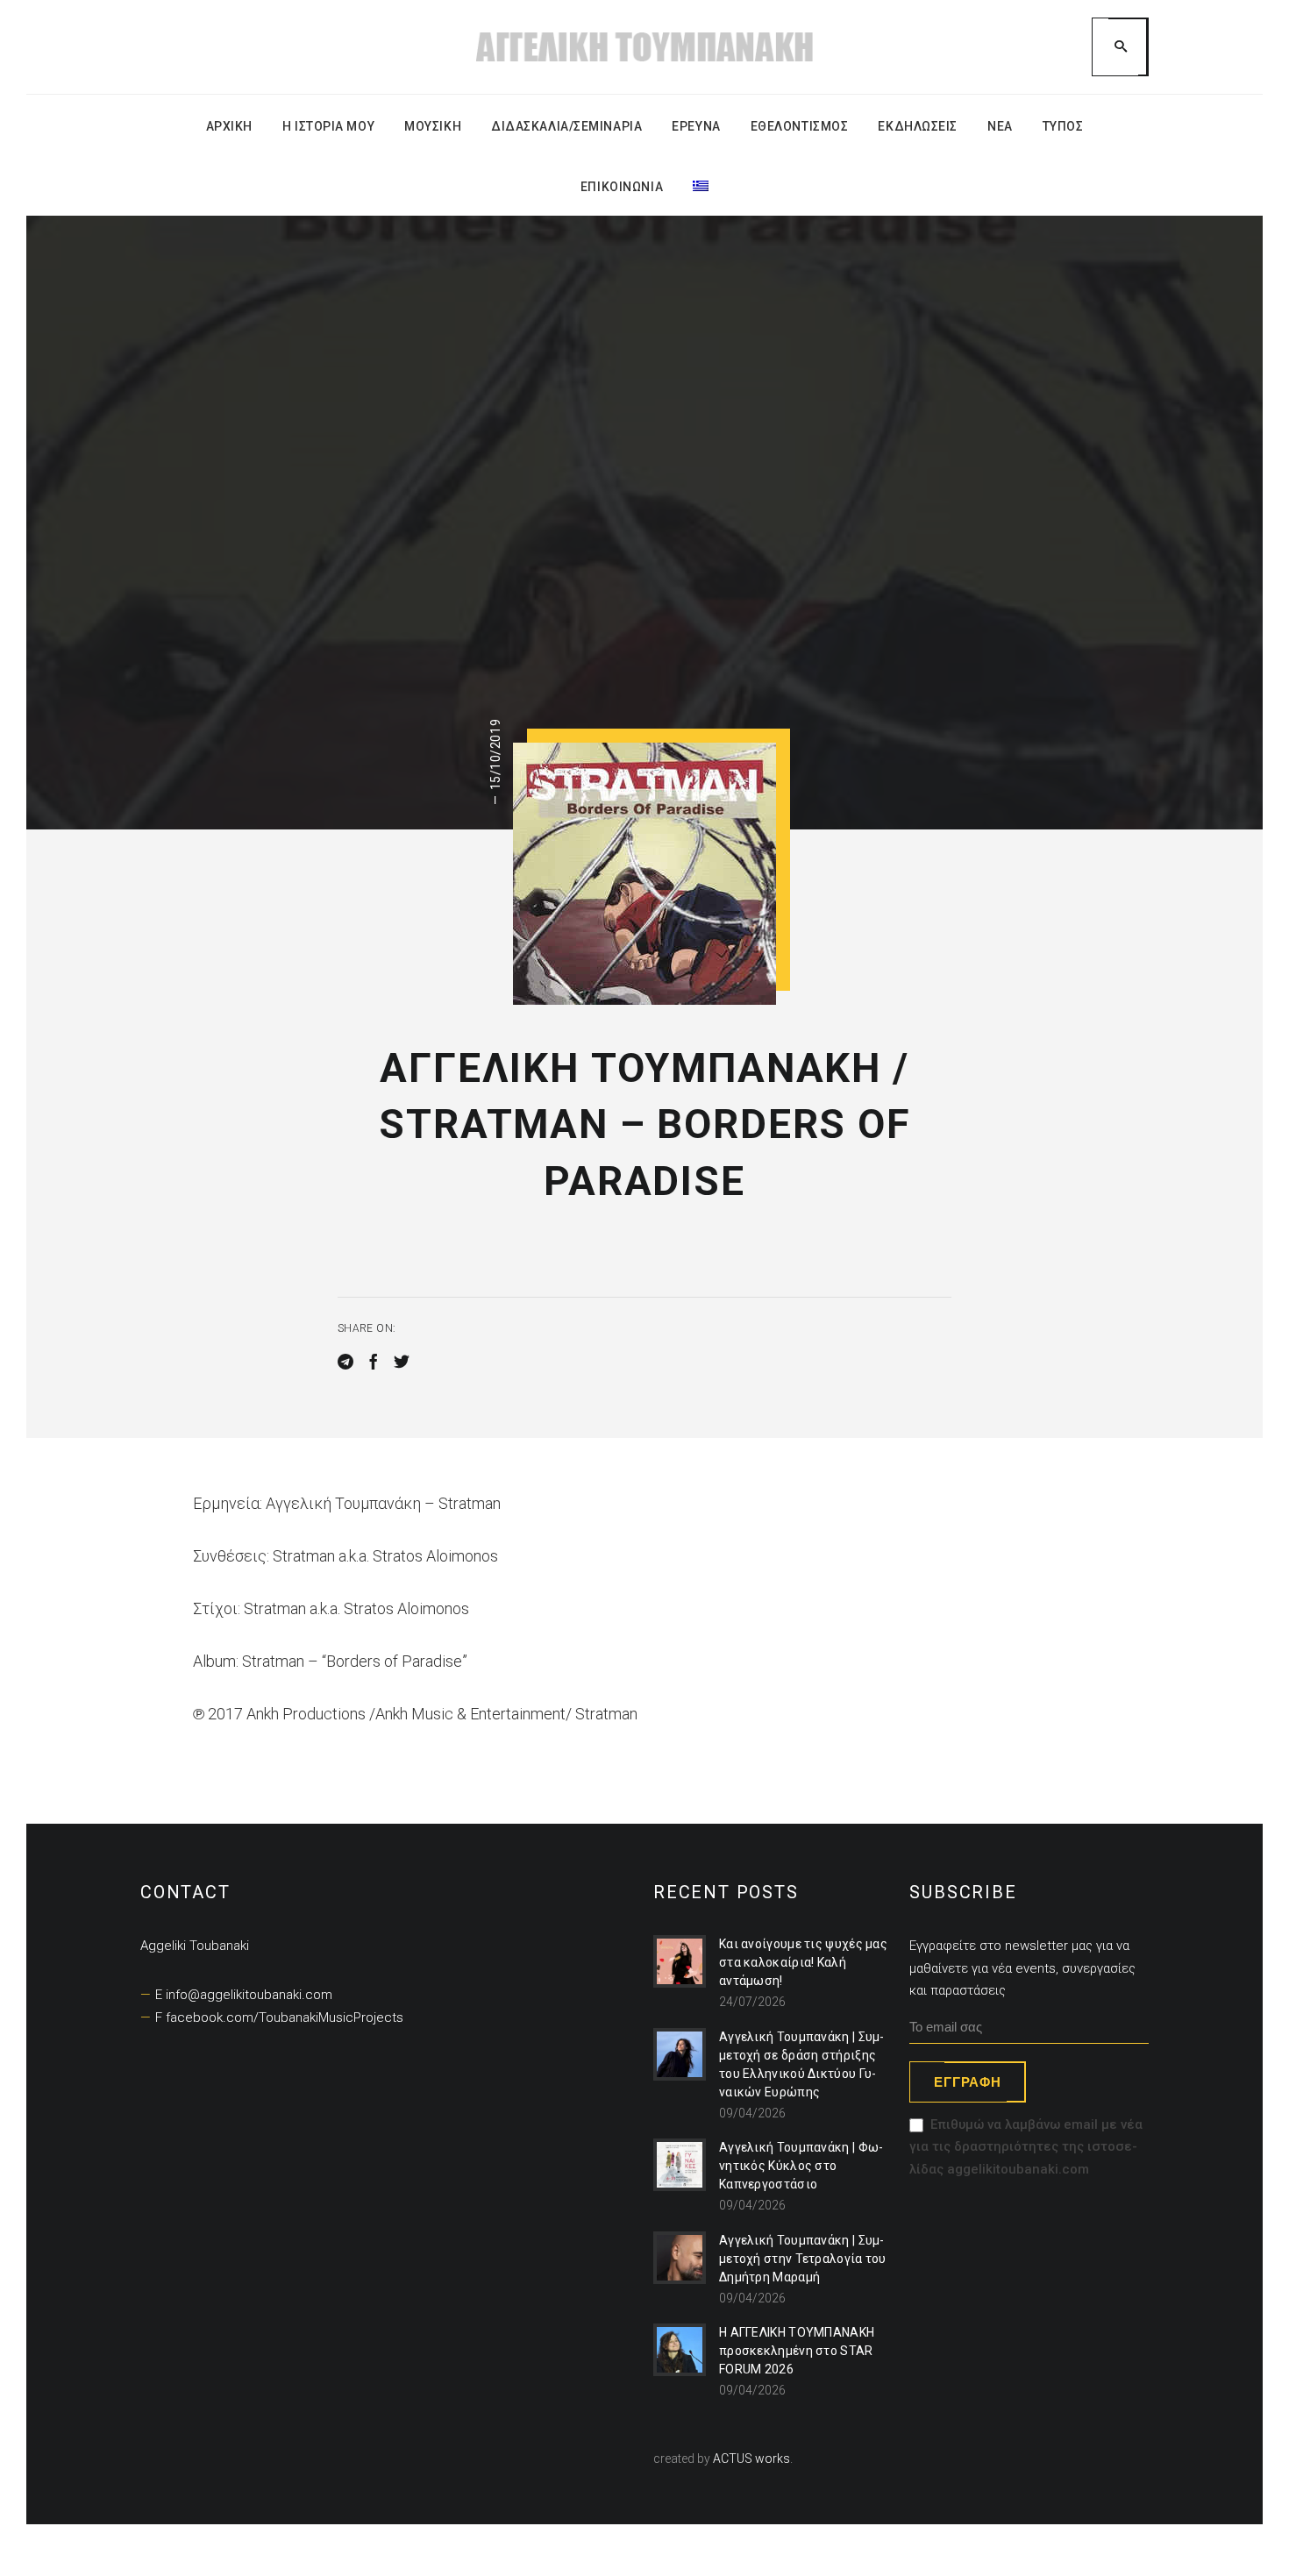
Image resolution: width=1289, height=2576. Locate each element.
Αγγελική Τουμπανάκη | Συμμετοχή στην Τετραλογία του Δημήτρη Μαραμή (803, 2259)
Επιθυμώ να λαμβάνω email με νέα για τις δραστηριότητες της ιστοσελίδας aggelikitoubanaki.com (1026, 2147)
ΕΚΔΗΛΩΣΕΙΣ (918, 126)
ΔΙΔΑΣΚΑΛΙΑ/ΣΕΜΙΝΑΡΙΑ (566, 126)
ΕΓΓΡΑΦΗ (967, 2082)
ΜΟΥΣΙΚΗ (433, 126)
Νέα (1000, 126)
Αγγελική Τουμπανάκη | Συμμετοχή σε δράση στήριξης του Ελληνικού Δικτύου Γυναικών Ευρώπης (802, 2064)
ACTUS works (751, 2459)
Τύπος (1063, 126)
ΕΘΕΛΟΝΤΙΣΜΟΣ (800, 126)
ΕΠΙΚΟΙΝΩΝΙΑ (622, 187)
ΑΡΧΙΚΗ (229, 126)
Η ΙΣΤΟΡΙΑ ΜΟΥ (328, 126)
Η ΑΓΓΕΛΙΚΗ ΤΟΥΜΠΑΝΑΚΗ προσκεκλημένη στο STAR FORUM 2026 (797, 2351)
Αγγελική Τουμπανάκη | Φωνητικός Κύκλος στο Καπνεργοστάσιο (801, 2166)
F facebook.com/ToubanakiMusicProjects (279, 2017)
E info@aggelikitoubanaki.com (244, 1995)
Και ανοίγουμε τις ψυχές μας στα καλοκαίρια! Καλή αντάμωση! (803, 1962)
